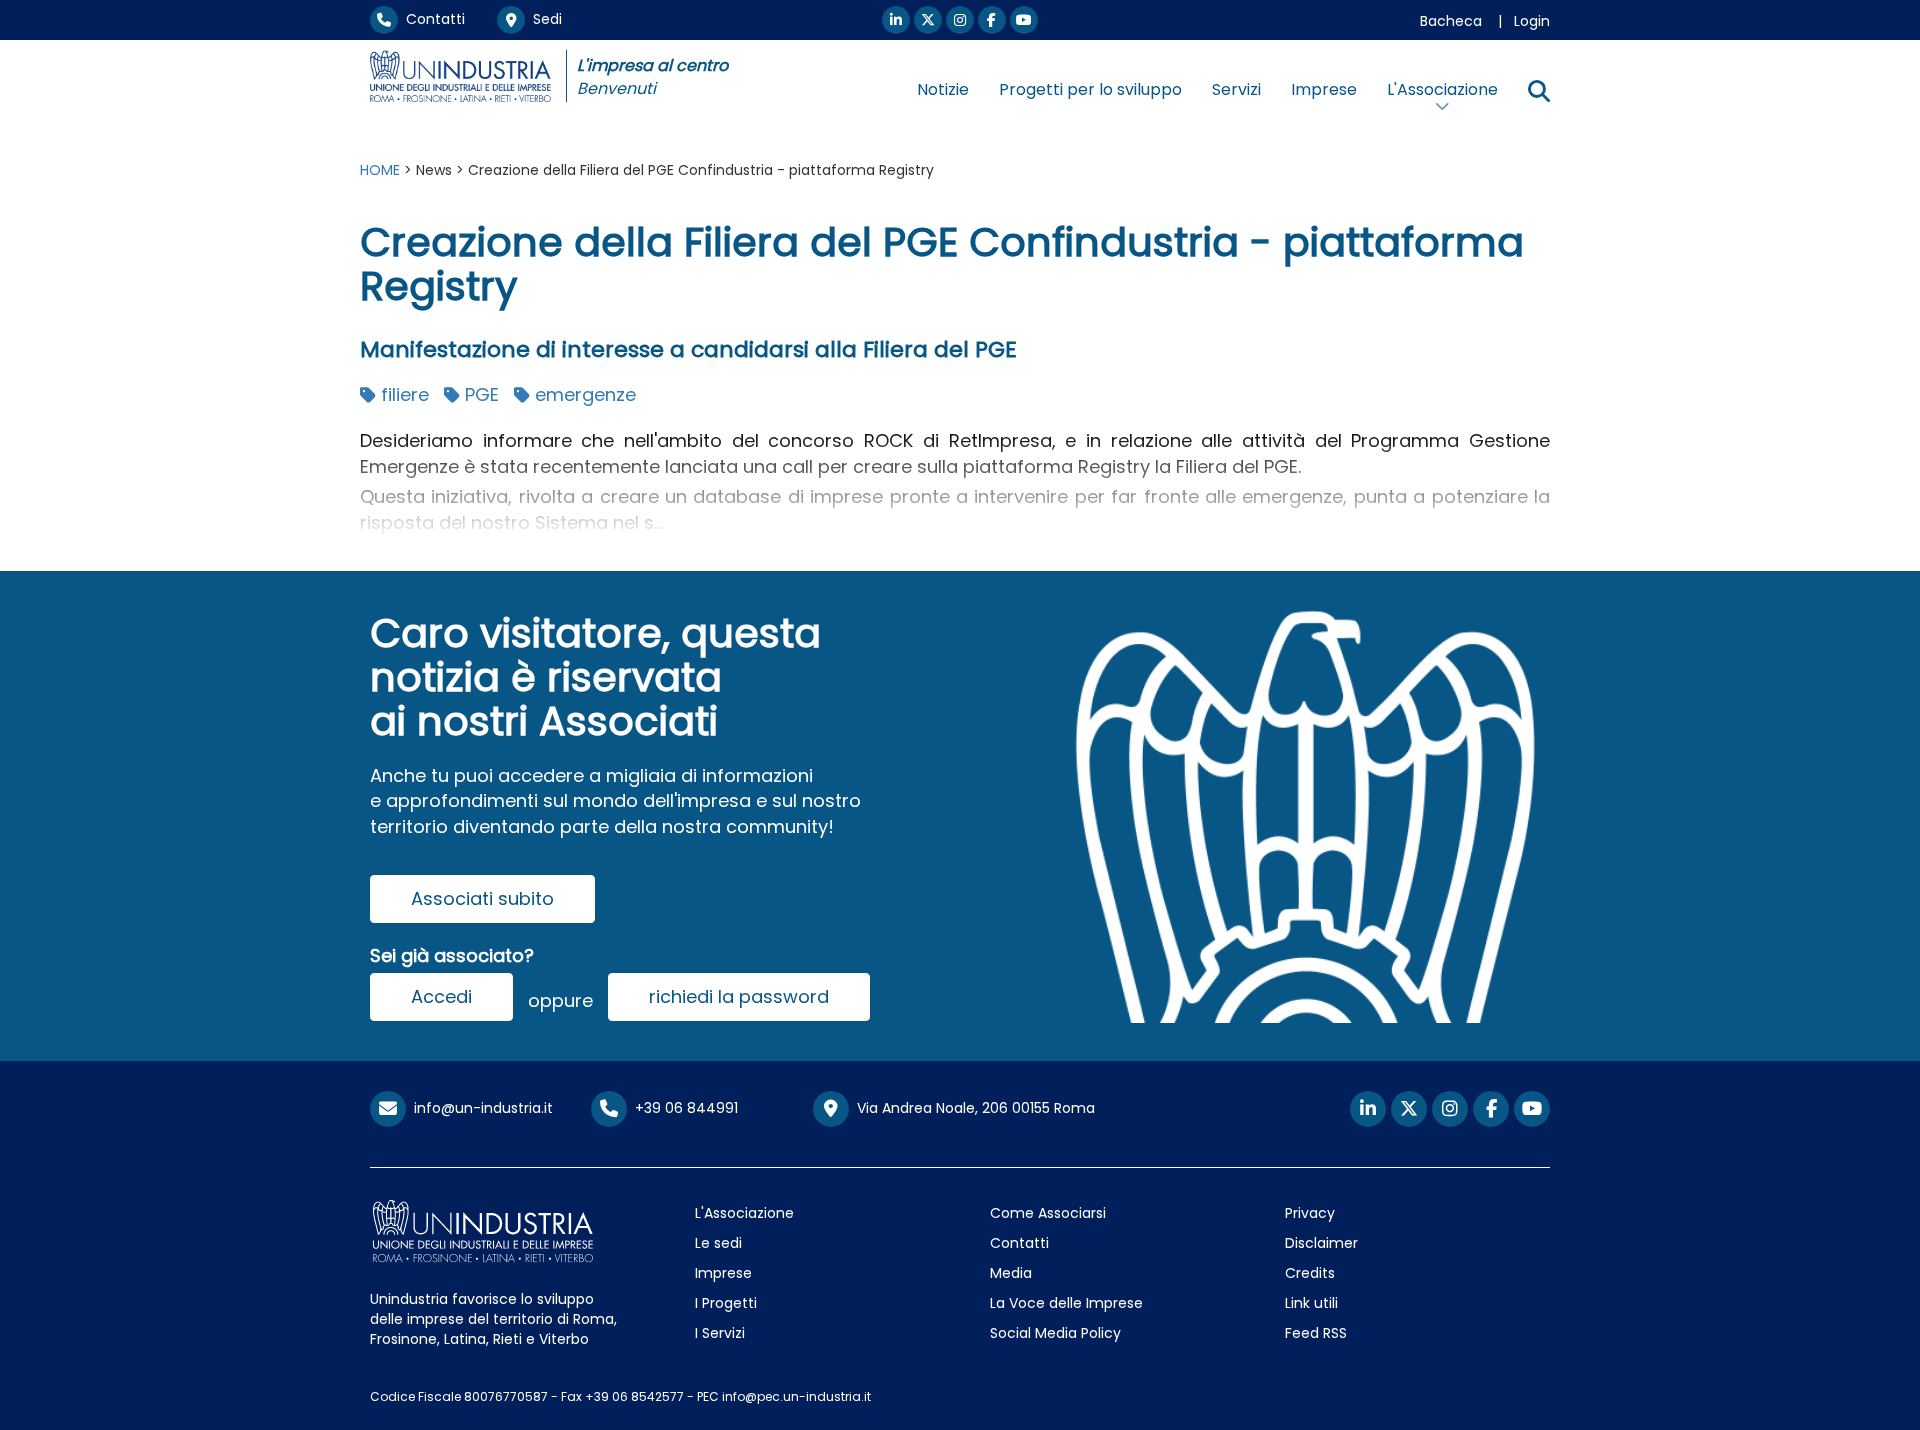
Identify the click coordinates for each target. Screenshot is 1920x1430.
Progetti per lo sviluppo (1090, 89)
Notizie (943, 89)
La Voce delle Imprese (1066, 1303)
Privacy (1310, 1213)
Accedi (441, 996)
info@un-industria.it (479, 1108)
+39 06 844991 (682, 1108)
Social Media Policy (1055, 1333)
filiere (402, 394)
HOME (380, 170)
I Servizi (720, 1333)
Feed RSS (1316, 1333)
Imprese (1324, 89)
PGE (479, 394)
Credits (1310, 1273)
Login (1532, 21)
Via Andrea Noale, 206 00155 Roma (972, 1108)
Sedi (543, 19)
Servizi (1236, 89)
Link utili (1311, 1303)
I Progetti (726, 1303)
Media (1011, 1273)
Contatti (431, 19)
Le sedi (718, 1243)
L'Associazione (744, 1213)
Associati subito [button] (482, 898)
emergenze (583, 394)
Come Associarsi (1048, 1213)
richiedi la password (739, 996)
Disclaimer (1321, 1243)
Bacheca (1451, 21)
